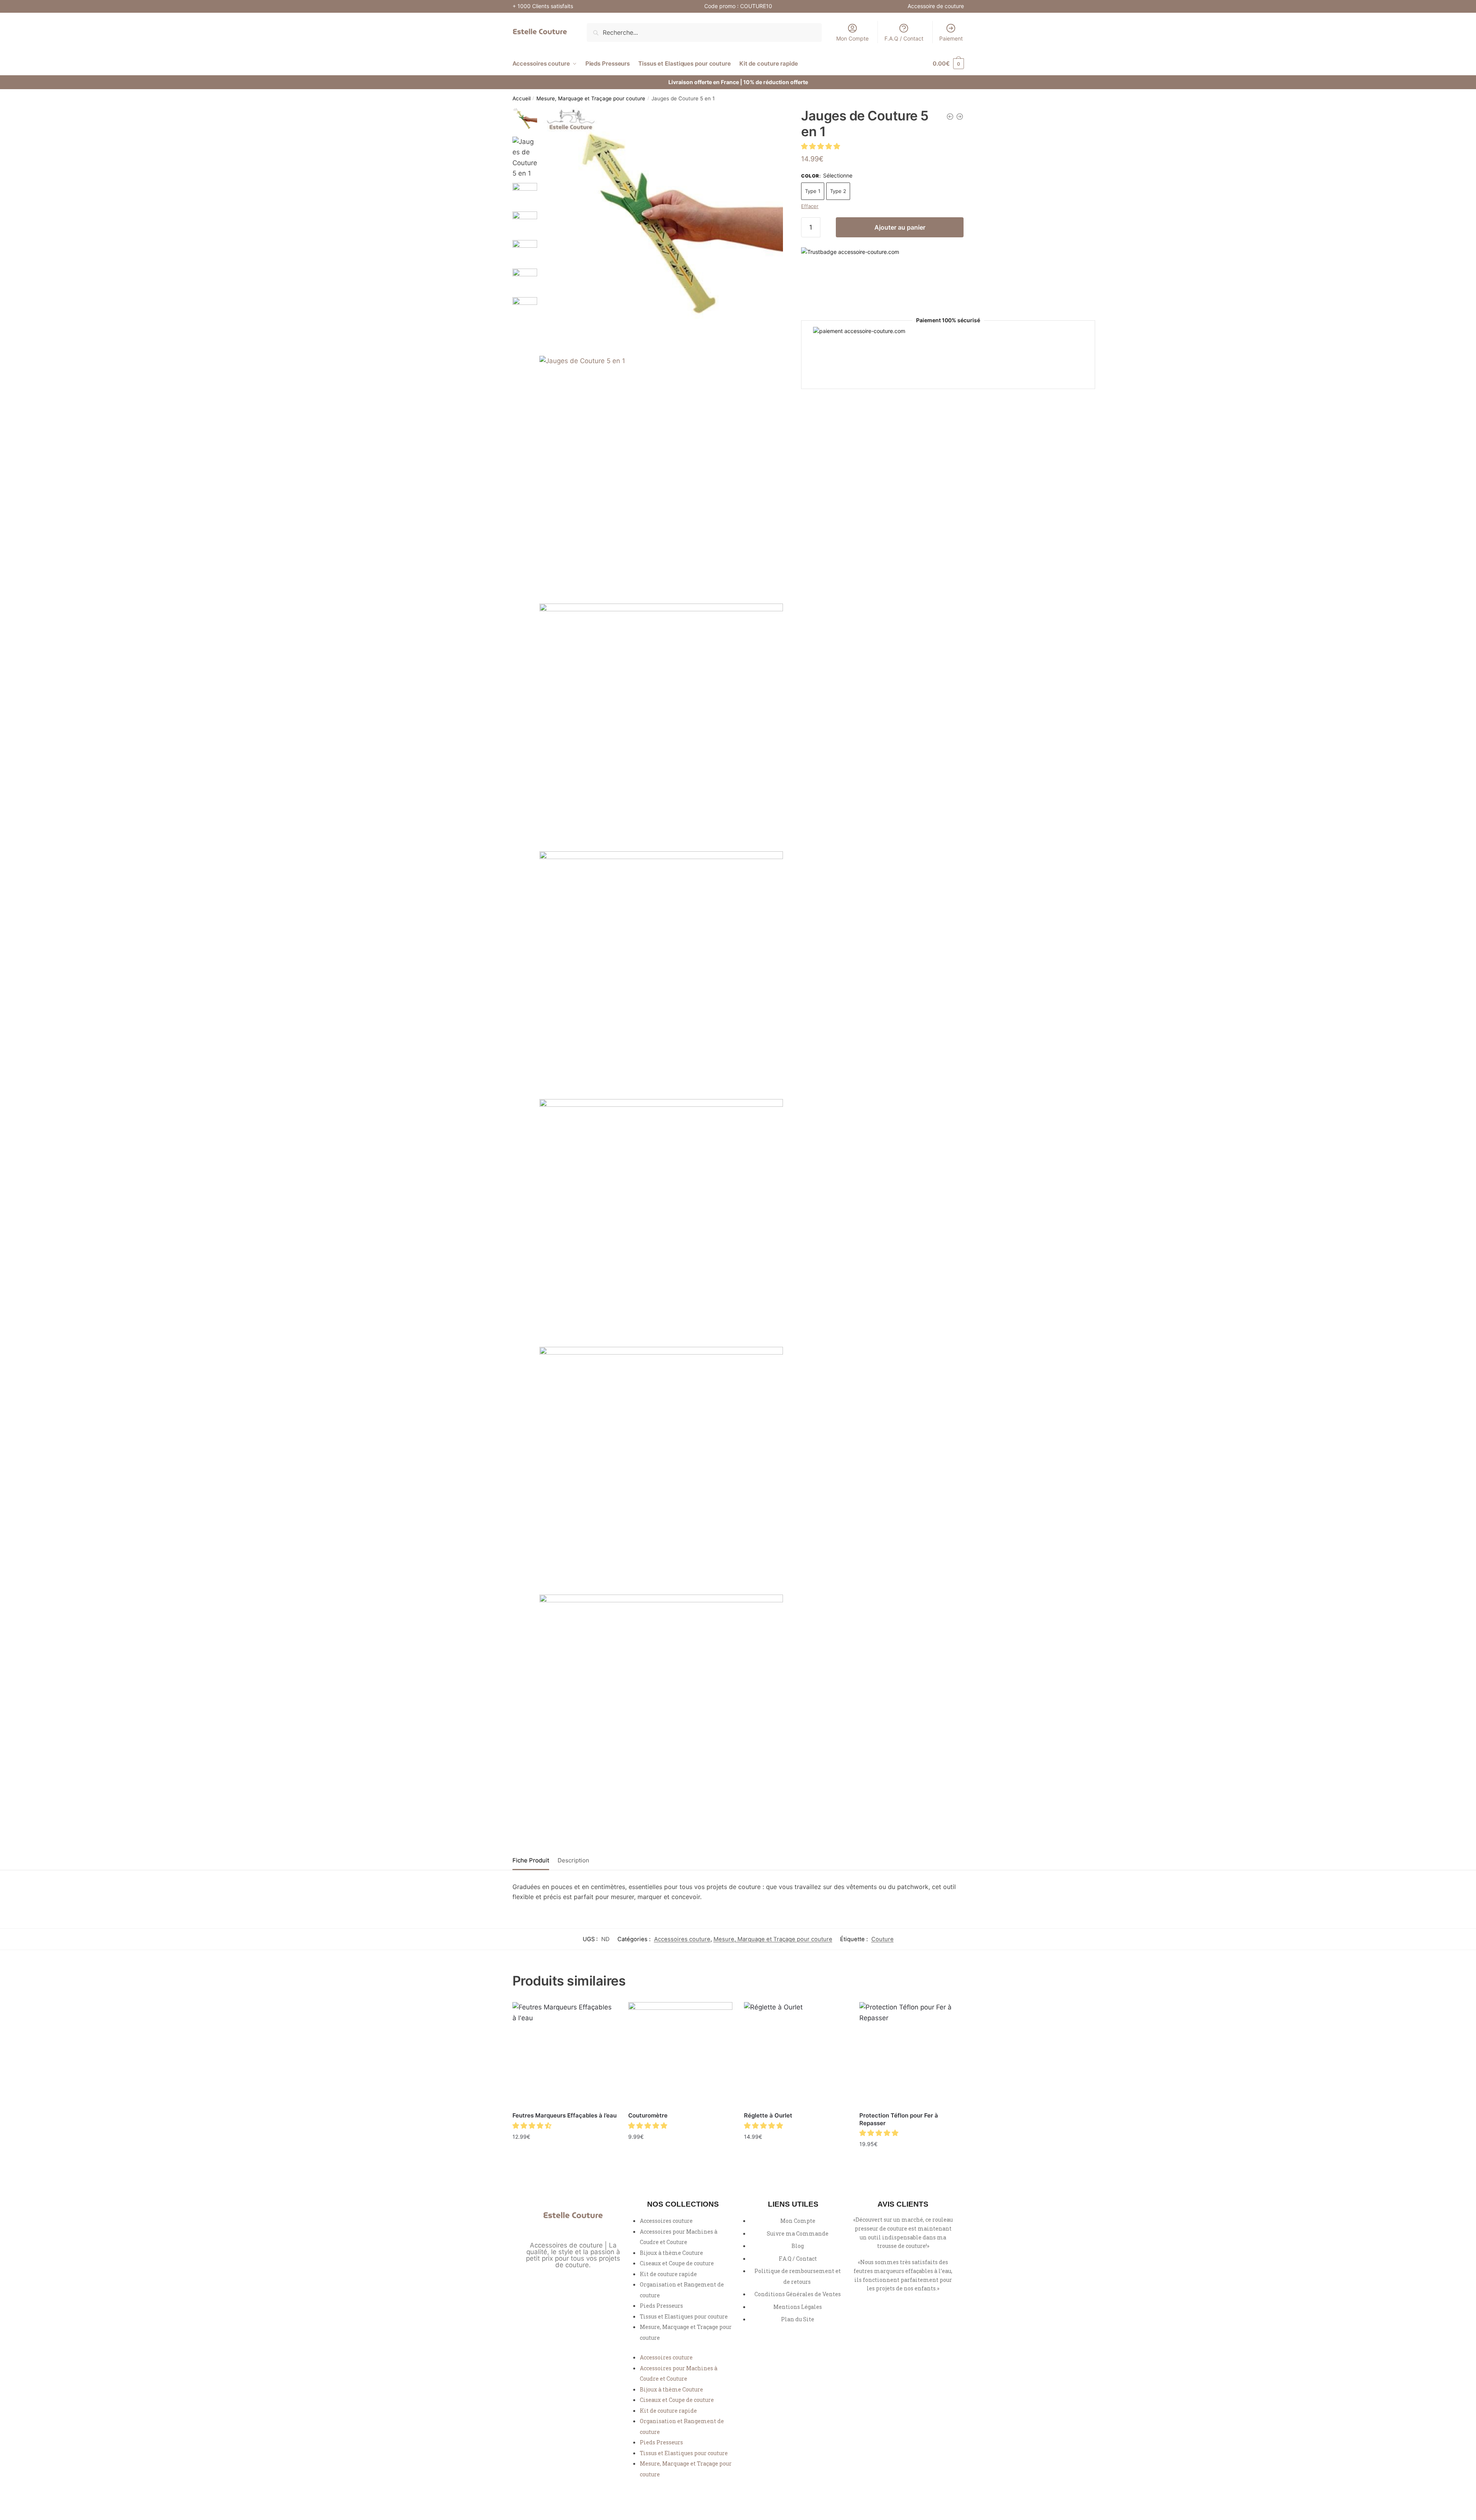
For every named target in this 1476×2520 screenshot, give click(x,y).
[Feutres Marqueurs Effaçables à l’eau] (565, 2054)
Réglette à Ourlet (768, 2115)
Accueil (522, 98)
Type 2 (838, 191)
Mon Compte (852, 38)
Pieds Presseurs (661, 2306)
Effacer (810, 206)
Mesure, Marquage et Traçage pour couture (591, 98)
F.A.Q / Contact (904, 38)
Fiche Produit (531, 1860)
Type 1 (813, 191)
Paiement (951, 38)
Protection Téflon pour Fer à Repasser (899, 2119)
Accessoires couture (682, 1939)
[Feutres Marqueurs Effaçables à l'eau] (960, 117)
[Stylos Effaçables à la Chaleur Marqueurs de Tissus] (950, 117)
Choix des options (565, 2153)
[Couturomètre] (680, 2054)
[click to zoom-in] (661, 230)
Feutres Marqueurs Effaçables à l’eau (565, 2115)
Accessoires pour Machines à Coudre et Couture (679, 2237)
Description (573, 1860)
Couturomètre (648, 2115)
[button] (822, 146)
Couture (883, 1939)
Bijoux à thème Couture (671, 2253)
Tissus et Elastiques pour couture (684, 2316)
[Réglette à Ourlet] (796, 2054)
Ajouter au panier (900, 227)
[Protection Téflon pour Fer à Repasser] (911, 2054)
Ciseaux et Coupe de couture (677, 2263)
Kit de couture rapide (668, 2274)
